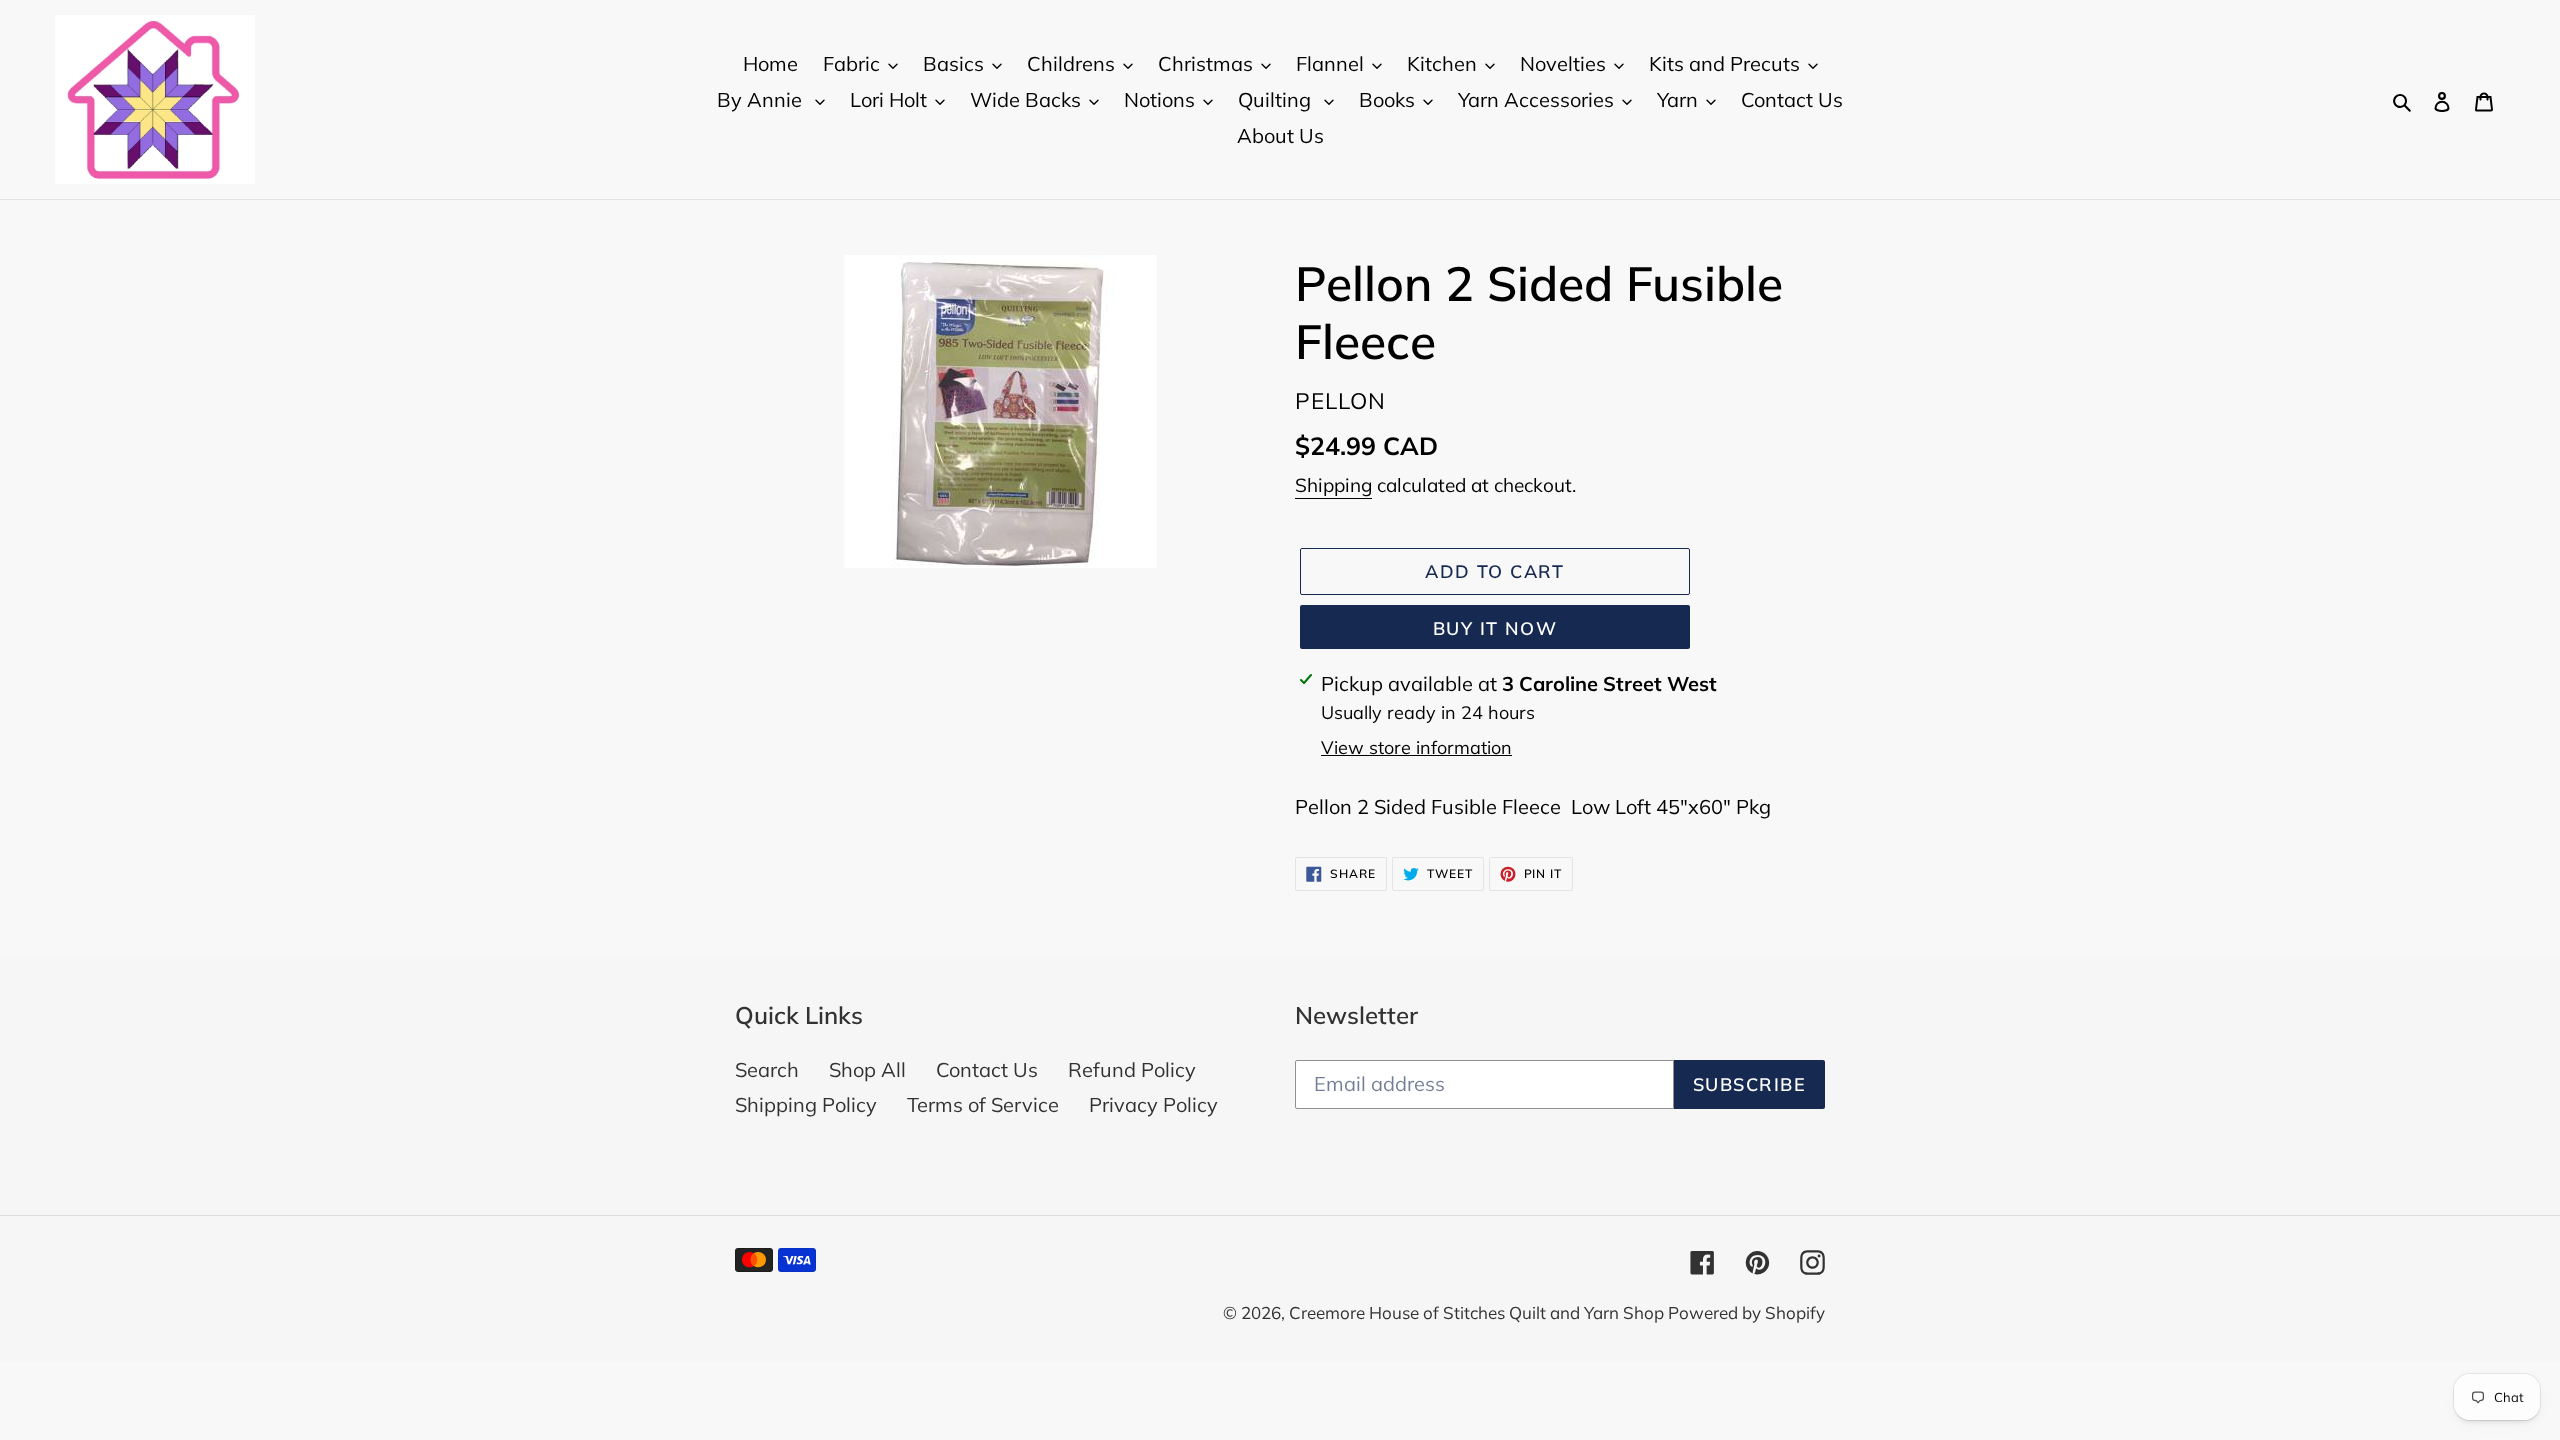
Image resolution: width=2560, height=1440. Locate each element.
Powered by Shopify (1746, 1312)
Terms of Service (983, 1104)
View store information (1416, 747)
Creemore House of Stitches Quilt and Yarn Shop (1478, 1312)
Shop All (867, 1069)
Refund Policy (1132, 1069)
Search (767, 1069)
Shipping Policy (806, 1104)
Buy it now (1495, 628)
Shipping (1333, 485)
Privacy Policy (1153, 1104)
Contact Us (987, 1069)
